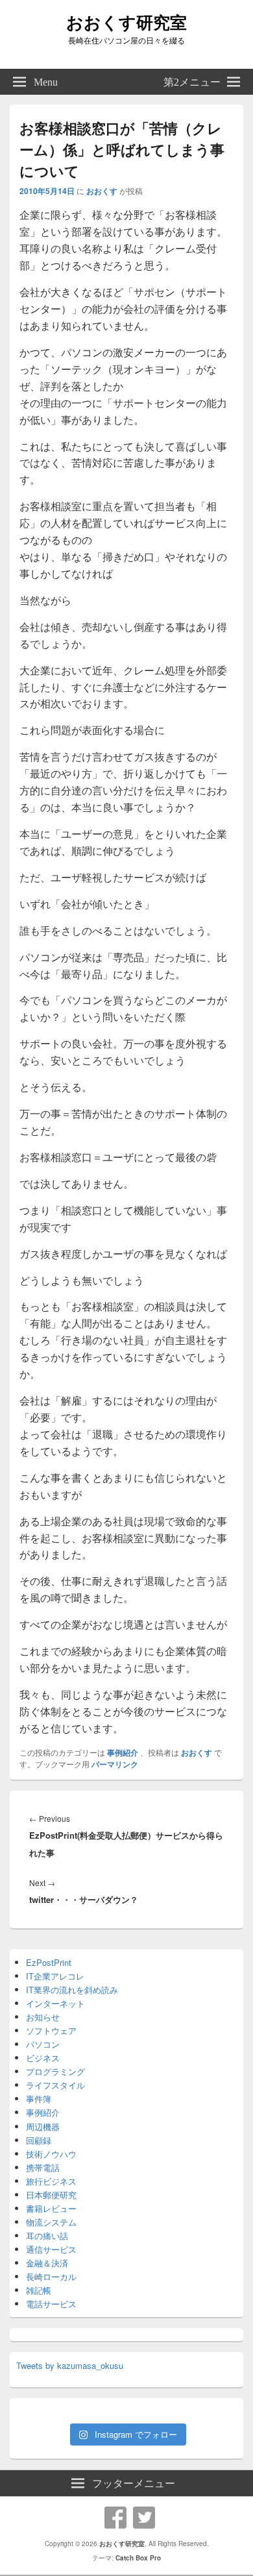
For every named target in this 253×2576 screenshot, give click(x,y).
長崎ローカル (51, 2276)
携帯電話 (43, 2167)
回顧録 (39, 2140)
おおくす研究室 (126, 22)
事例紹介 (123, 1752)
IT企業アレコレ (55, 1976)
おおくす (102, 191)
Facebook (115, 2518)
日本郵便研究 (51, 2195)
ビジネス (43, 2058)
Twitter (144, 2518)
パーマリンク (115, 1764)
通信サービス (51, 2249)
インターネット (55, 2003)
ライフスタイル (55, 2085)
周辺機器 (43, 2127)
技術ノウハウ (51, 2154)
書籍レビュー (51, 2208)
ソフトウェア (51, 2030)
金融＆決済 (47, 2263)
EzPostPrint (49, 1962)
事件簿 (39, 2099)
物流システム (51, 2222)
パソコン (43, 2044)
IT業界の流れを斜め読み (72, 1990)
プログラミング (55, 2071)
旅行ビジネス (51, 2181)
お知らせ (43, 2017)
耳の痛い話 (47, 2236)
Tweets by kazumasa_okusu (70, 2365)
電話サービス (51, 2304)
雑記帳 (39, 2290)
